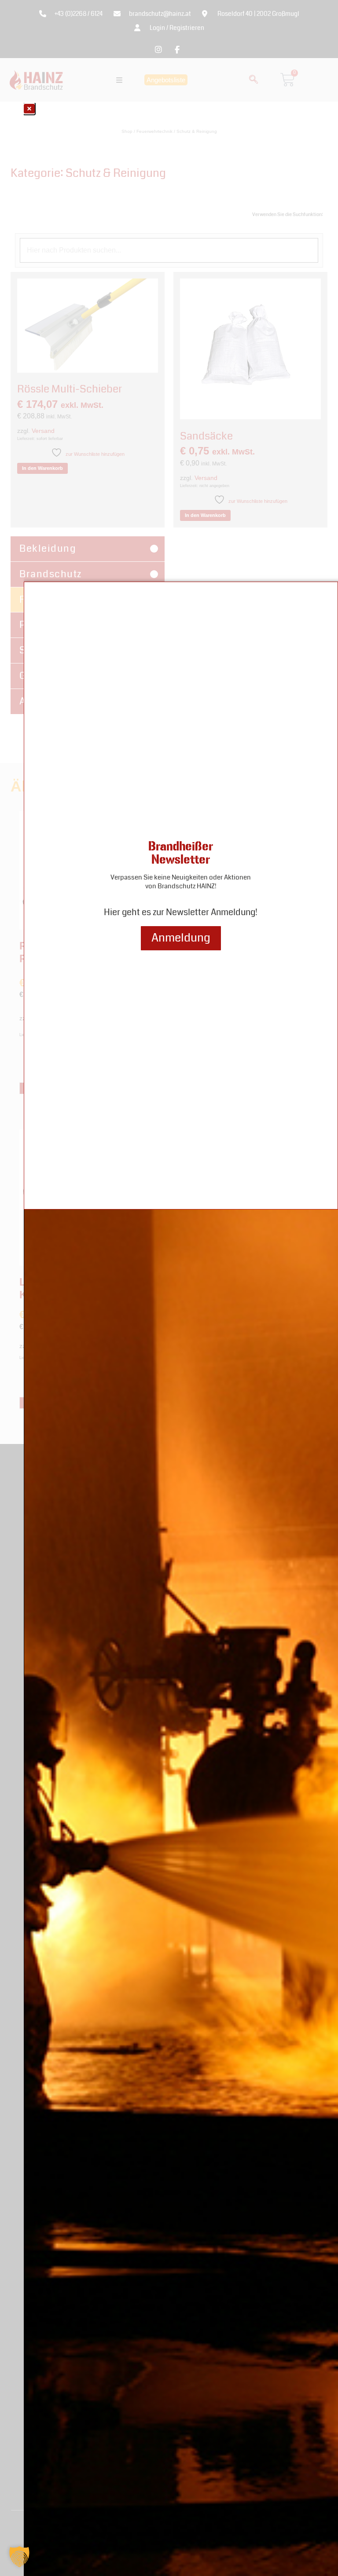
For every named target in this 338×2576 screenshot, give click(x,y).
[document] (169, 1288)
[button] (19, 2557)
